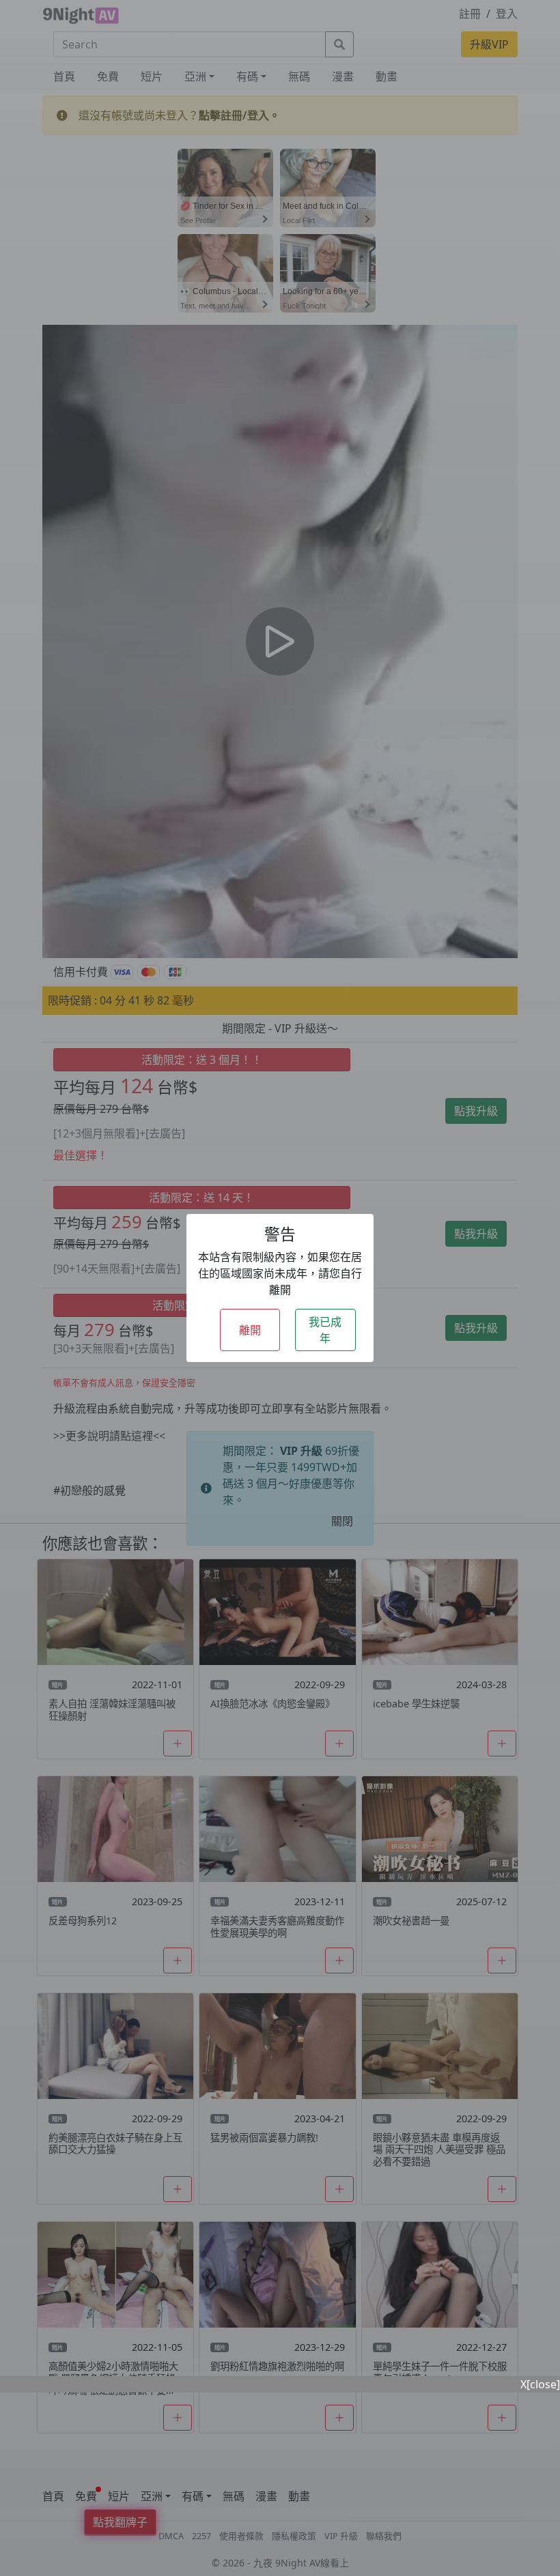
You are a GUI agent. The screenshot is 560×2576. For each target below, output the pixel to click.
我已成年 (325, 1330)
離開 (250, 1330)
